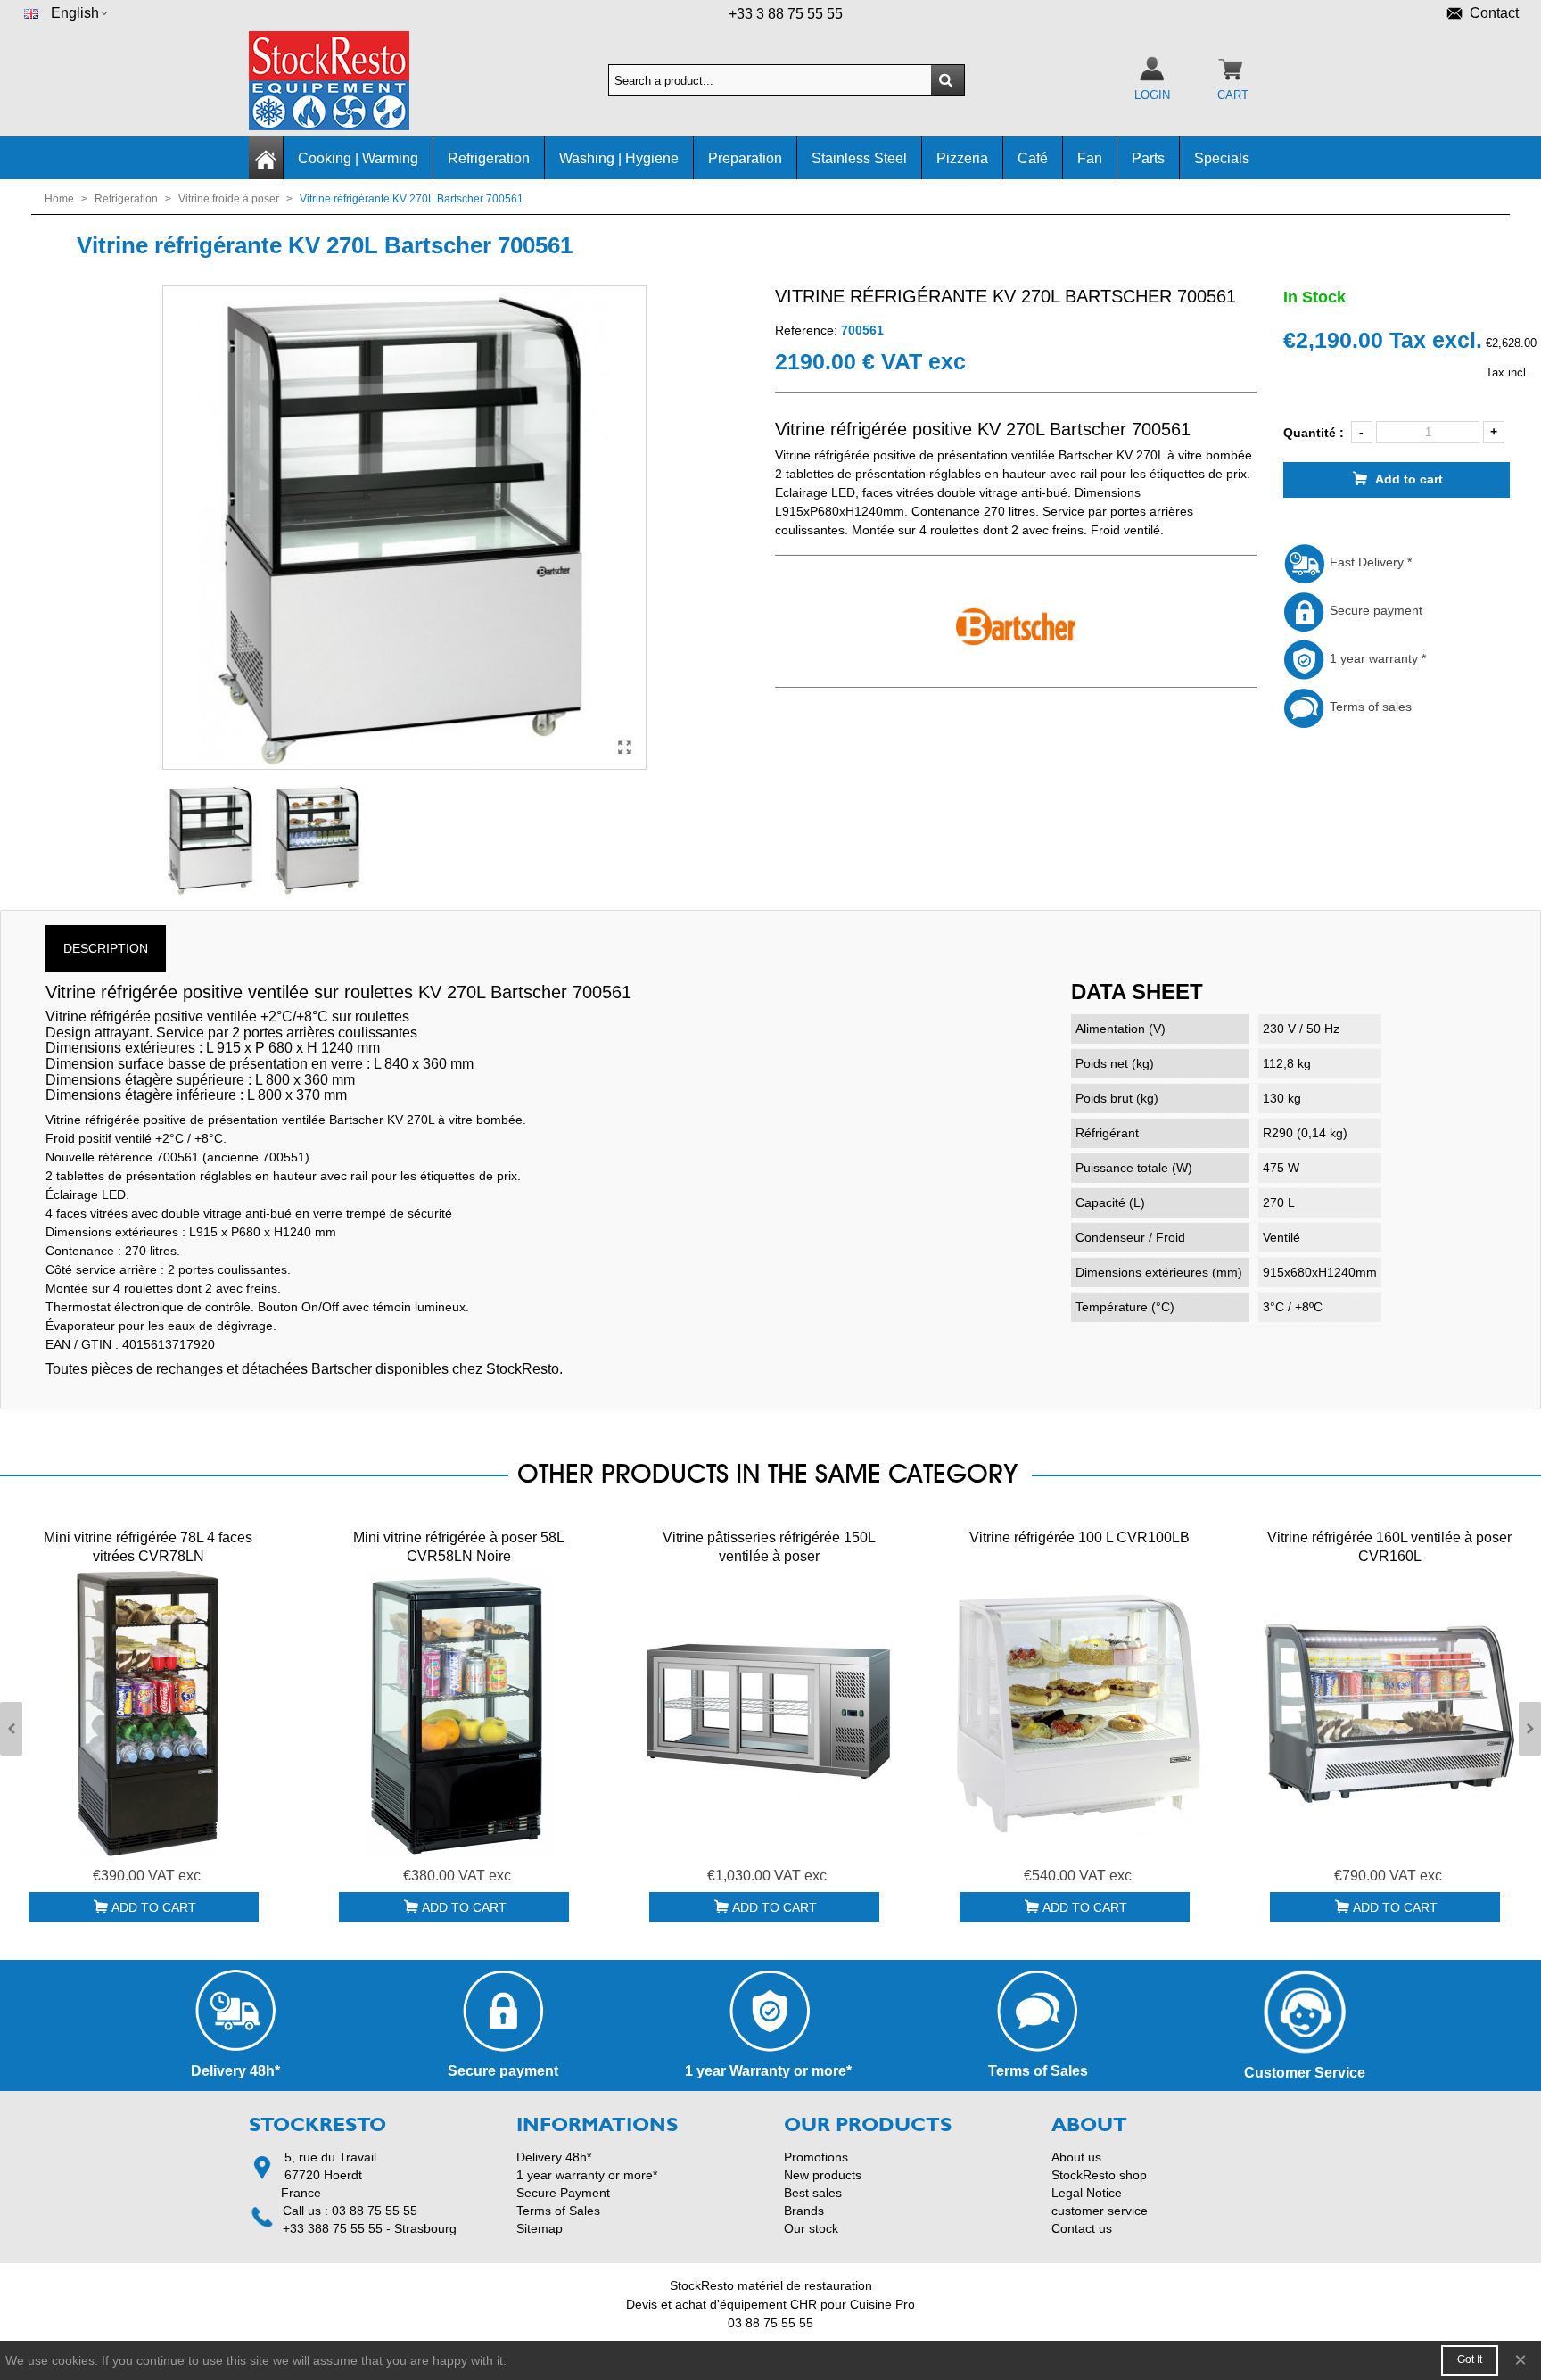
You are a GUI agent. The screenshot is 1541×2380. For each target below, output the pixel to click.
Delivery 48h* (554, 2157)
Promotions (816, 2157)
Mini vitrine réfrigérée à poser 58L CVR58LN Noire (459, 1547)
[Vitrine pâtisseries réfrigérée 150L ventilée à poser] (769, 1714)
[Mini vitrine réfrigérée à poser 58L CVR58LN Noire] (458, 1714)
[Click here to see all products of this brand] (1015, 627)
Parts (1148, 158)
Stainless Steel (859, 158)
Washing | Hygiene (619, 158)
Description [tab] (106, 948)
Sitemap (540, 2228)
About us (1076, 2157)
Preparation (745, 158)
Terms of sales (1369, 707)
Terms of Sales (558, 2211)
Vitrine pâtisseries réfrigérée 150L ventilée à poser (769, 1547)
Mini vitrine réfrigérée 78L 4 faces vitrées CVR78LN (148, 1547)
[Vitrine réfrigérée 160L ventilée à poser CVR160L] (1389, 1714)
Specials (1222, 158)
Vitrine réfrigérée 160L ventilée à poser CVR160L (1389, 1547)
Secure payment (1374, 610)
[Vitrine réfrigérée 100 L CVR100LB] (1079, 1714)
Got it (1470, 2359)
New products (823, 2175)
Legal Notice (1087, 2193)
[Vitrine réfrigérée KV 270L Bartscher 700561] (624, 748)
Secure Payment (563, 2193)
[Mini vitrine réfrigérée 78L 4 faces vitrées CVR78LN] (148, 1714)
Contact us (1082, 2228)
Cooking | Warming (358, 158)
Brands (804, 2211)
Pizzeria (962, 158)
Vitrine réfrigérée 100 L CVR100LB (1080, 1537)
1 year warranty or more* (587, 2175)
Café (1033, 158)
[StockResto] (347, 81)
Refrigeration (489, 158)
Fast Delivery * (1369, 562)
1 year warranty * (1376, 658)
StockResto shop (1099, 2175)
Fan (1090, 158)
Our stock (811, 2228)
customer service (1100, 2211)
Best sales (813, 2193)
